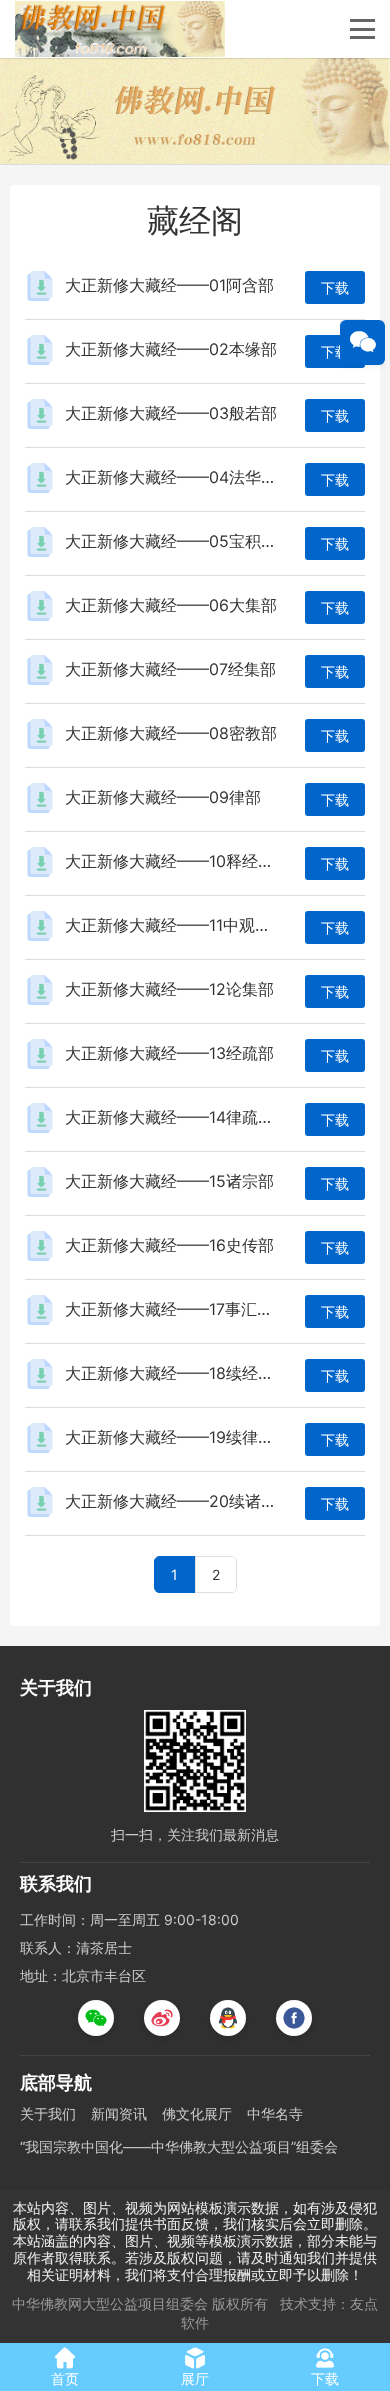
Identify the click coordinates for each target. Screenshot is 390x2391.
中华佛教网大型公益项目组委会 (110, 2303)
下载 (335, 287)
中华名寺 (275, 2113)
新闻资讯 (119, 2113)
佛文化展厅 (197, 2113)
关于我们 (48, 2113)
